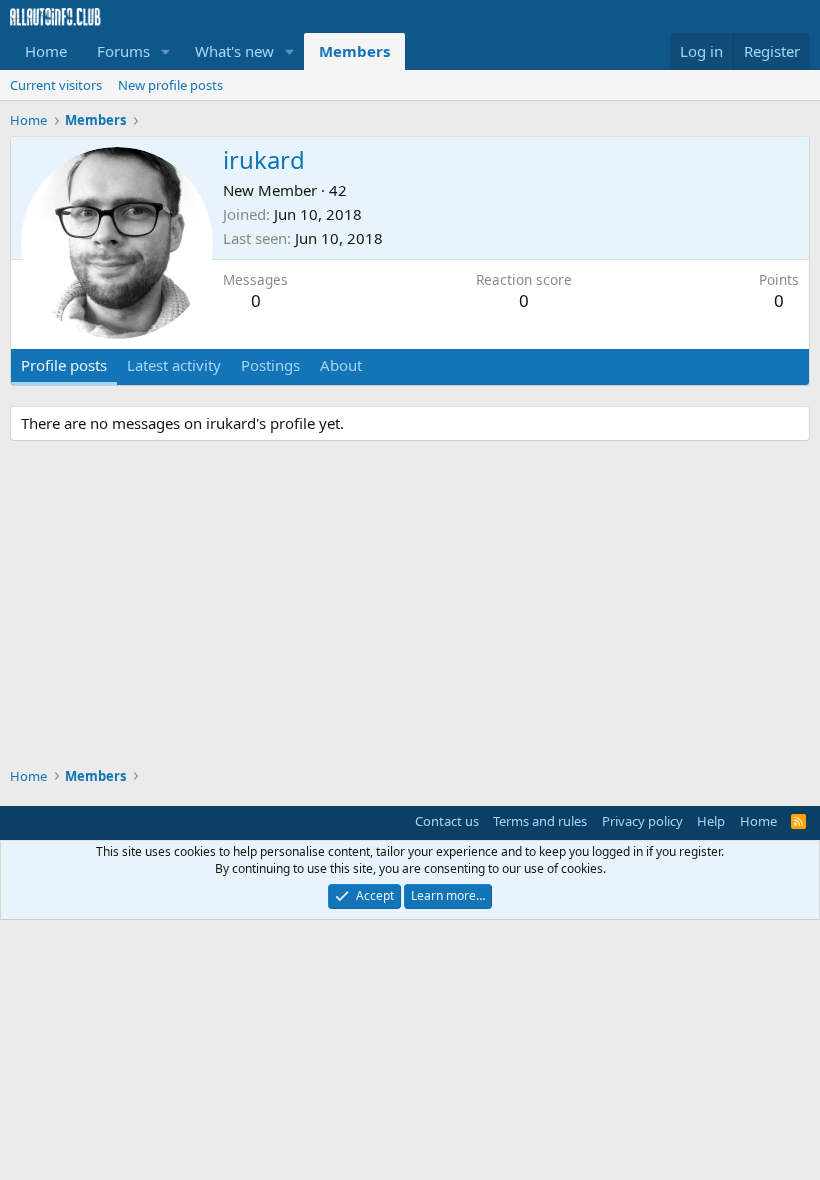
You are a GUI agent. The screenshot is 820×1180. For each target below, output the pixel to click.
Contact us (447, 821)
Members (354, 51)
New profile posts (170, 85)
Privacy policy (642, 821)
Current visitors (56, 85)
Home (46, 51)
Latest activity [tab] (174, 365)
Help (711, 821)
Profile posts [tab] (64, 365)
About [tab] (341, 365)
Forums (123, 51)
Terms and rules (540, 821)
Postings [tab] (270, 365)
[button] (166, 51)
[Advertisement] (410, 607)
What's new (234, 51)
